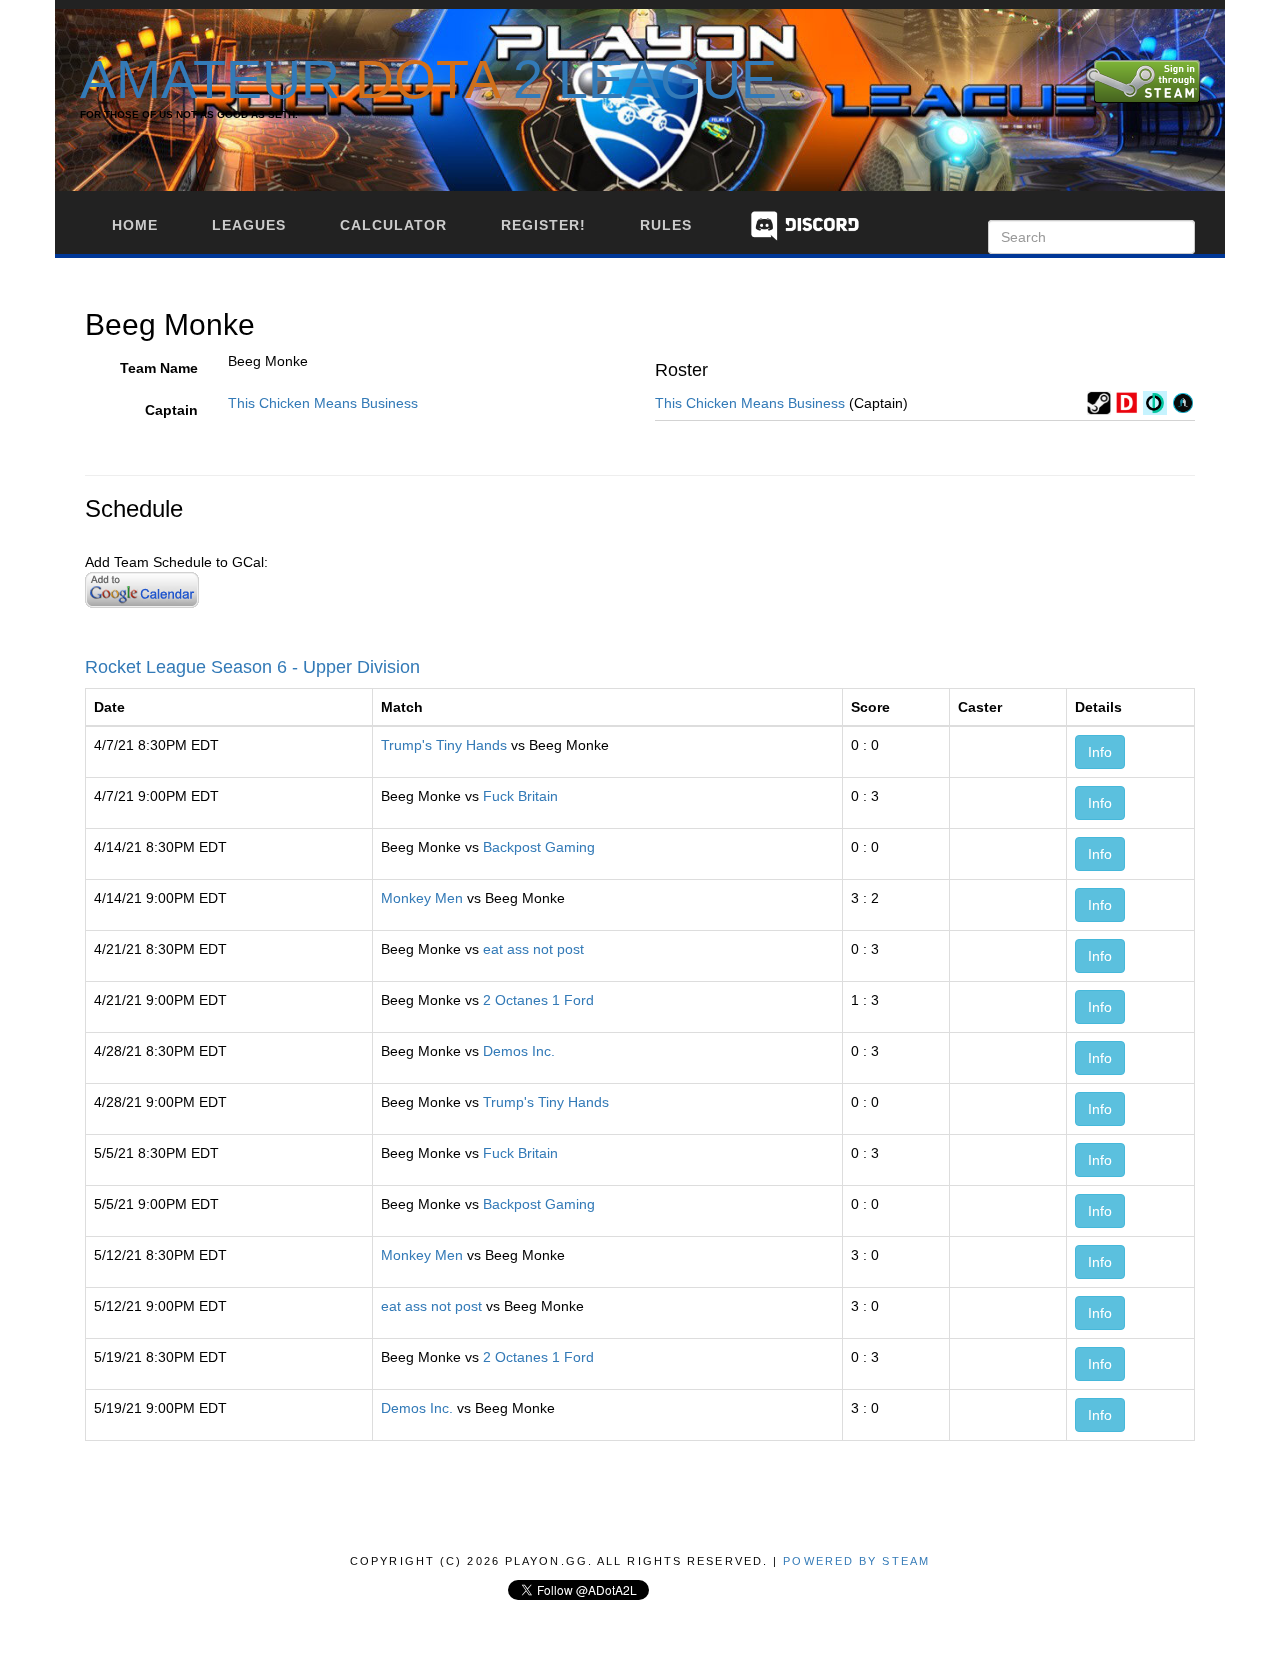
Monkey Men (422, 898)
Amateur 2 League (428, 79)
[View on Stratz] (1183, 402)
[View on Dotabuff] (1127, 402)
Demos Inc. (519, 1051)
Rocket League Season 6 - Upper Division (252, 667)
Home (135, 225)
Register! (543, 225)
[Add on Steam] (1099, 402)
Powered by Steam (856, 1561)
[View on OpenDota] (1155, 402)
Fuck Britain (520, 796)
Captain (171, 410)
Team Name (159, 368)
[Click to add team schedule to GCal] (142, 589)
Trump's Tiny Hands (444, 745)
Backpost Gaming (539, 847)
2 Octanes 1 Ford (538, 1000)
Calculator (393, 225)
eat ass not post (533, 949)
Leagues (249, 225)
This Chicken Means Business (323, 403)
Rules (666, 225)
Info (1100, 752)
